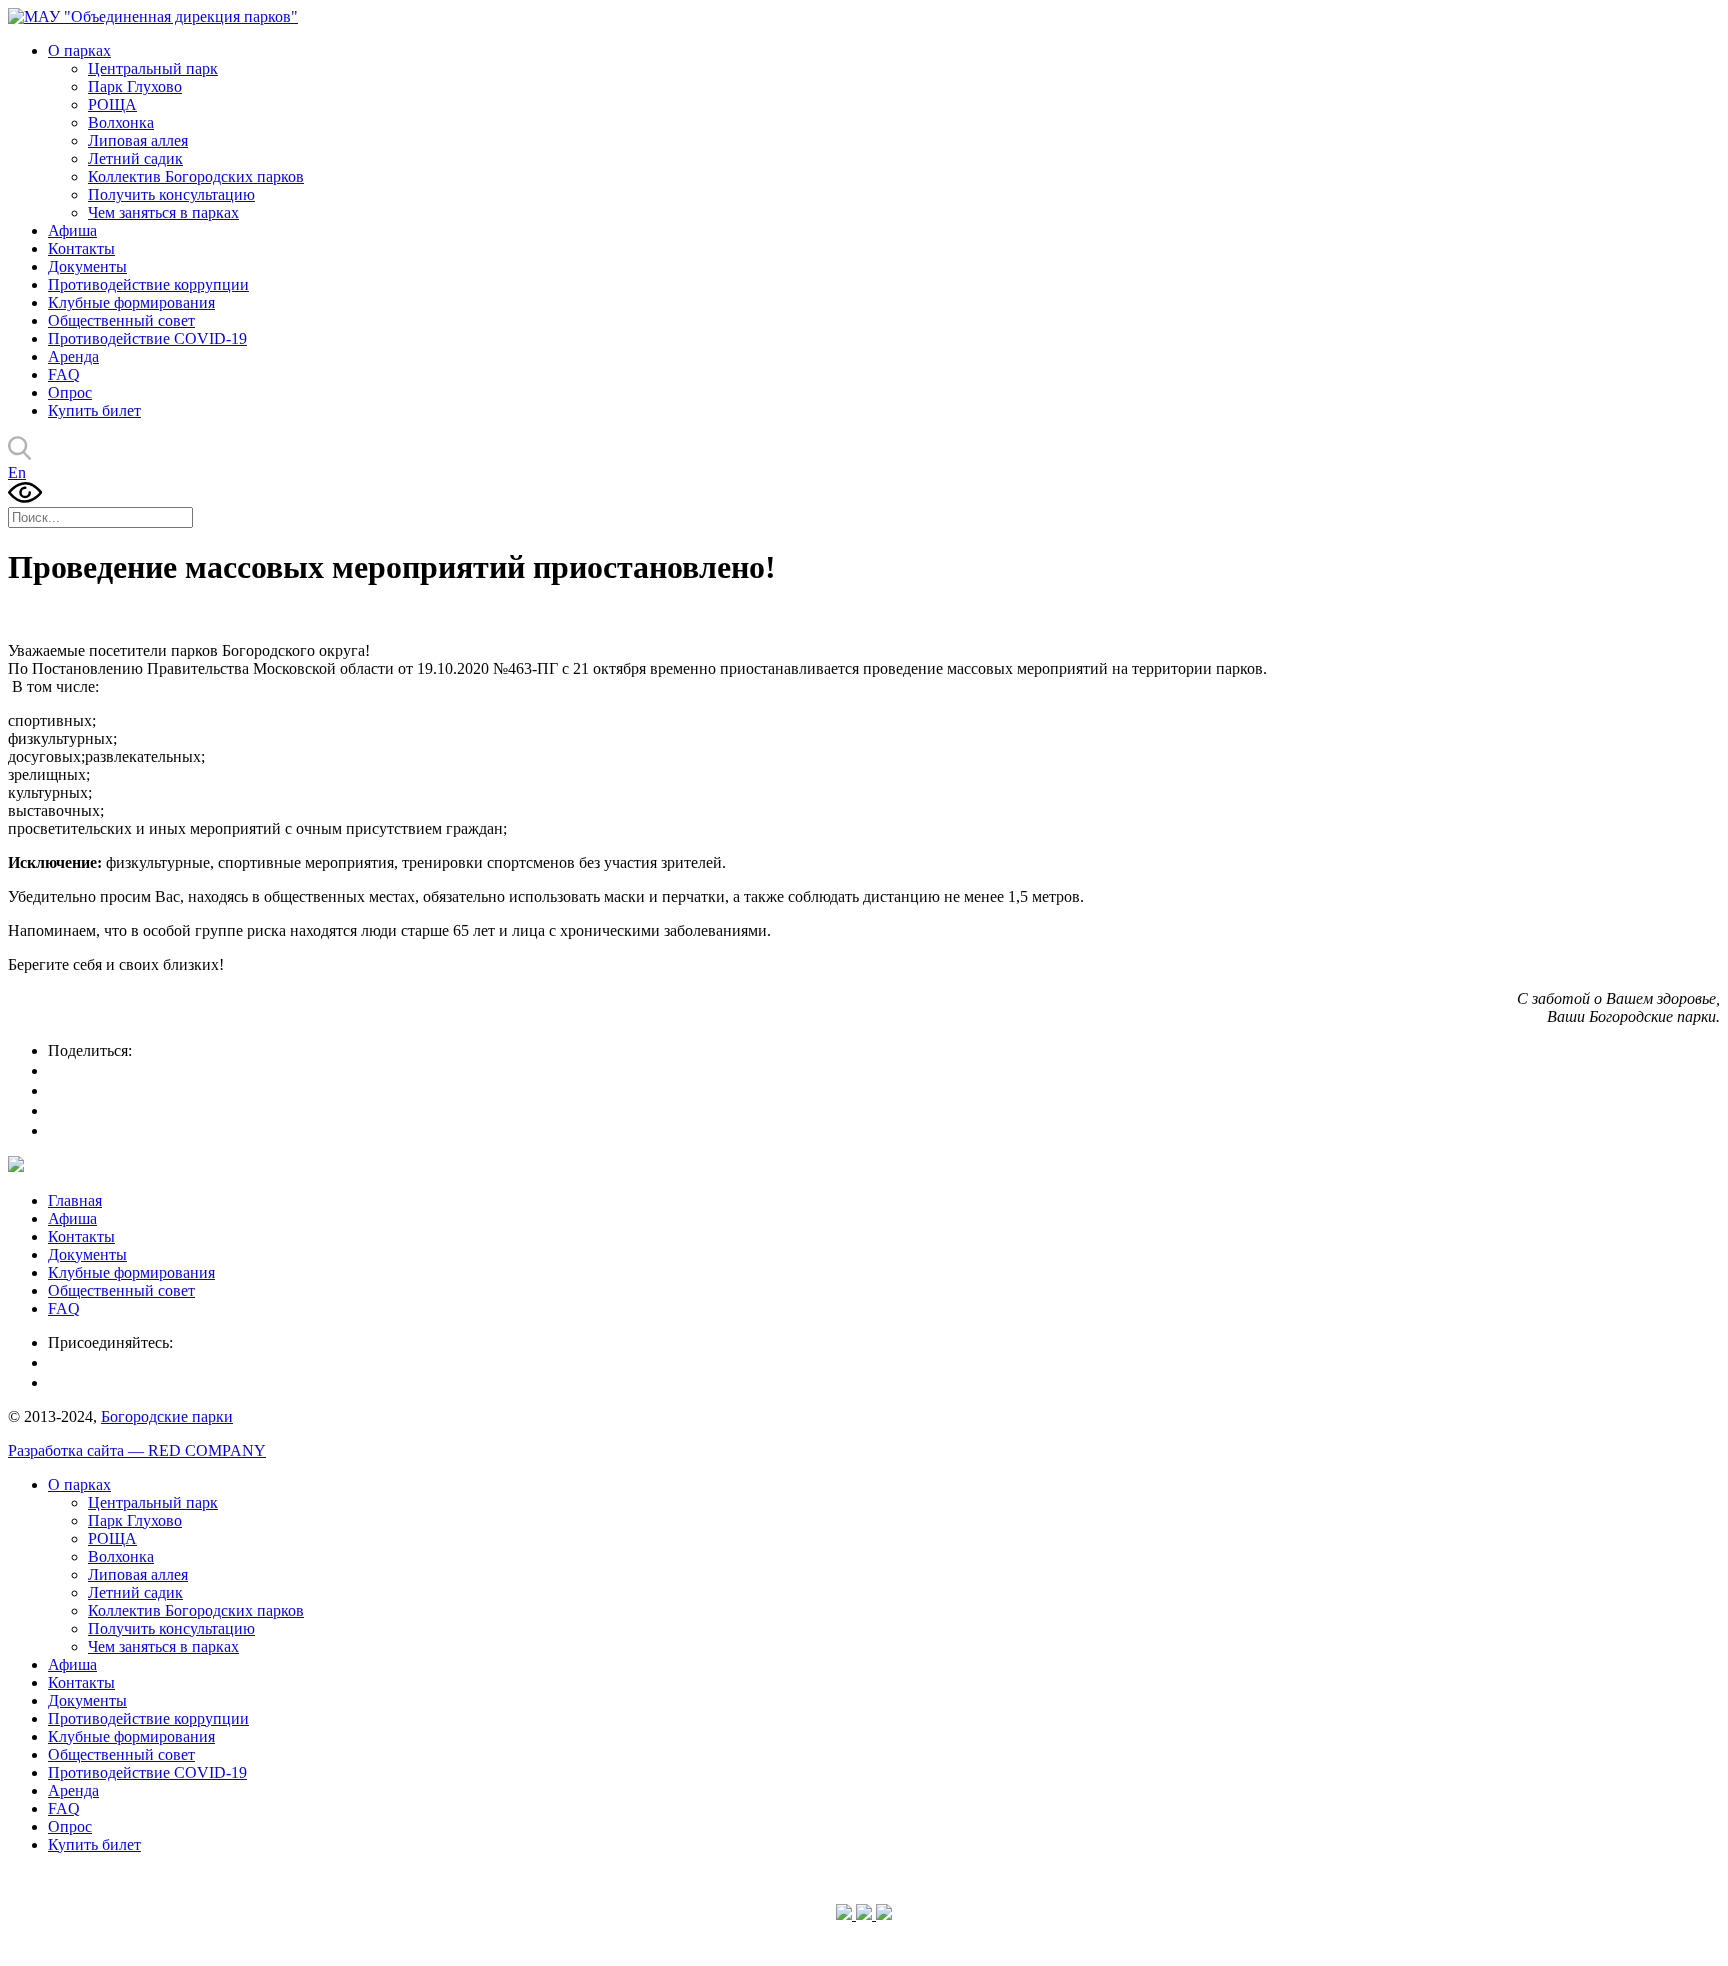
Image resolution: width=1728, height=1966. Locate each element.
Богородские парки (167, 1416)
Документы (87, 266)
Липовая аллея (138, 140)
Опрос (70, 392)
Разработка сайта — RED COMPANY (137, 1450)
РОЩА (112, 104)
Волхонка (121, 122)
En (17, 472)
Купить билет (94, 410)
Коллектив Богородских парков (196, 176)
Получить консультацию (171, 194)
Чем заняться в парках (163, 212)
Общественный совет (121, 320)
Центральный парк (153, 68)
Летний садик (135, 158)
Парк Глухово (135, 86)
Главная (75, 1200)
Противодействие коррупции (148, 284)
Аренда (73, 356)
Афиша (72, 230)
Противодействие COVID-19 (147, 338)
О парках (79, 50)
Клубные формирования (131, 302)
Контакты (81, 248)
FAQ (64, 374)
